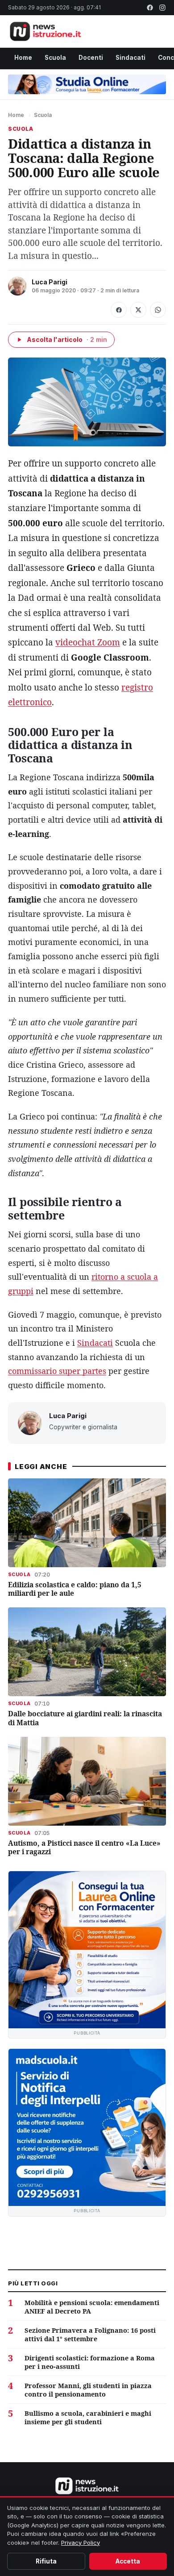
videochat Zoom (88, 642)
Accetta (128, 2561)
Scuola (55, 58)
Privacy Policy (81, 2543)
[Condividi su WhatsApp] (158, 310)
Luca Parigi (50, 282)
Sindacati (130, 58)
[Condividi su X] (138, 310)
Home (23, 58)
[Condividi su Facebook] (119, 310)
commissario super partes (57, 1371)
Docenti (91, 58)
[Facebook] (150, 8)
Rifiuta (46, 2561)
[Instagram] (162, 8)
